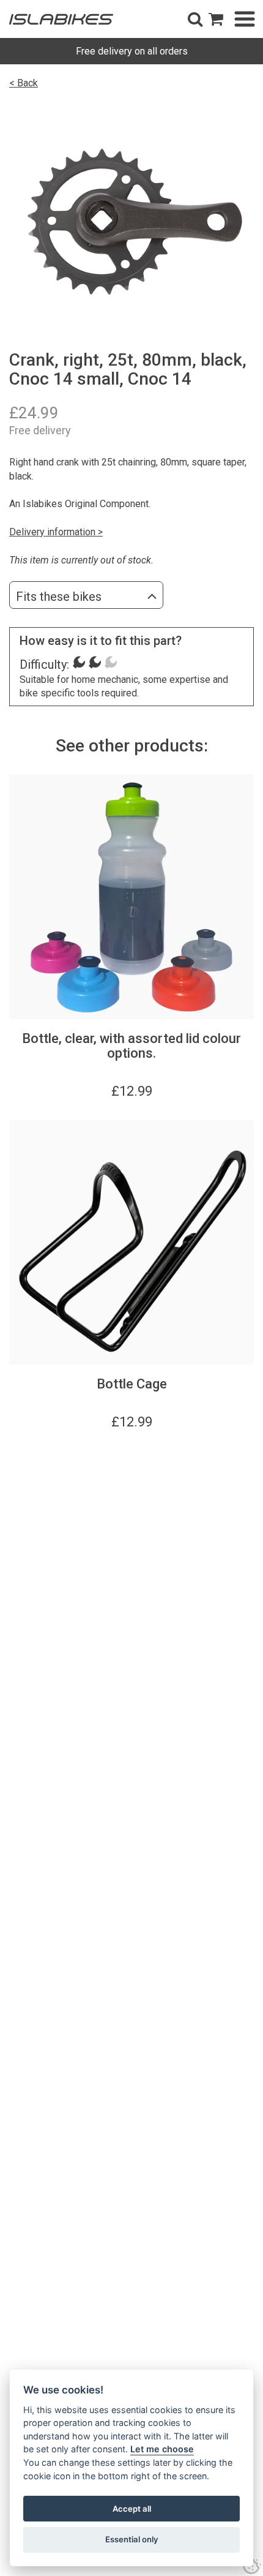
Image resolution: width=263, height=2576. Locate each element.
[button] (195, 19)
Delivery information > (56, 532)
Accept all (132, 2509)
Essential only (132, 2539)
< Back (24, 83)
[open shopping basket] (216, 19)
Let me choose (162, 2449)
